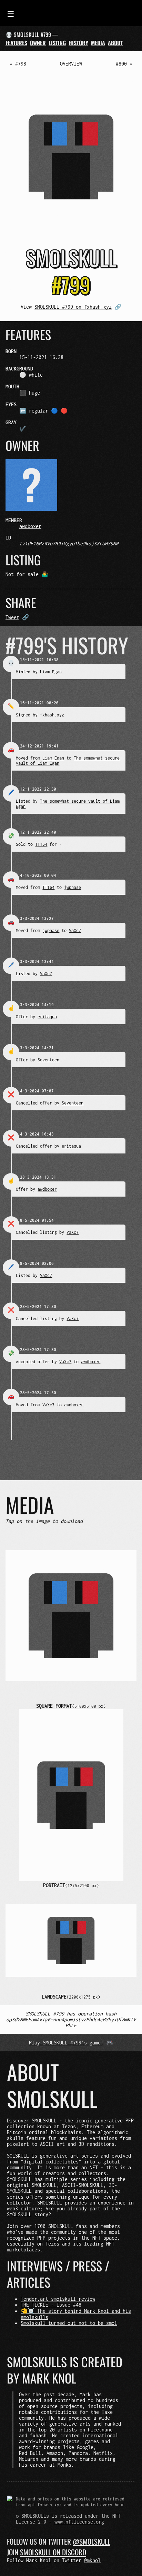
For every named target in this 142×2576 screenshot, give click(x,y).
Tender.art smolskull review (58, 2299)
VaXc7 (75, 930)
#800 (121, 64)
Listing (57, 43)
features (16, 43)
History (78, 43)
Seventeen (48, 1060)
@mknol (92, 2560)
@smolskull (92, 2541)
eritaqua (47, 1017)
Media (98, 43)
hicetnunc (100, 2430)
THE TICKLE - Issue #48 (51, 2305)
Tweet (12, 617)
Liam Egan (51, 672)
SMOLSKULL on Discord (53, 2552)
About (115, 43)
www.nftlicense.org (79, 2522)
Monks (64, 2465)
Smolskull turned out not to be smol (69, 2323)
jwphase (73, 887)
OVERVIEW (71, 64)
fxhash (38, 2435)
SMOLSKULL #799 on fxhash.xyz (73, 307)
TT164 (41, 844)
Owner (38, 43)
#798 (21, 64)
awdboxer (30, 526)
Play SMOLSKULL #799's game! (66, 2043)
